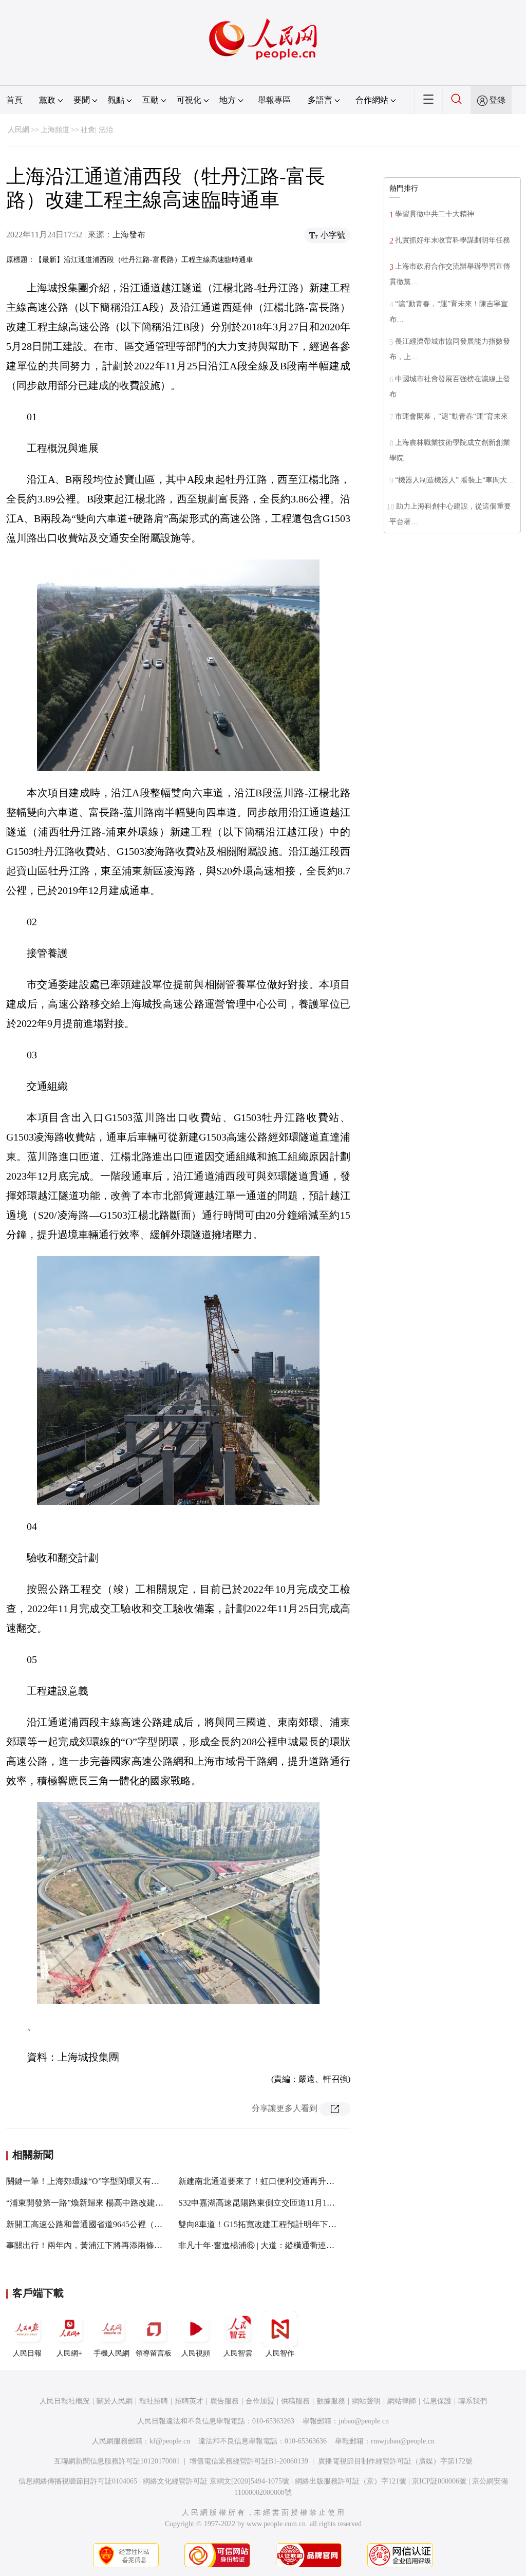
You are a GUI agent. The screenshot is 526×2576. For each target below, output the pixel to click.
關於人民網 (115, 2401)
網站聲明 (366, 2401)
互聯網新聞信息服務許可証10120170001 (117, 2461)
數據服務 (331, 2401)
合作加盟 (260, 2401)
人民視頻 (196, 2353)
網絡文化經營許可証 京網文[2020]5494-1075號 (216, 2481)
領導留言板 (154, 2353)
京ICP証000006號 (439, 2481)
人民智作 (280, 2353)
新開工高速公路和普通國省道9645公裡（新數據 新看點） (110, 2224)
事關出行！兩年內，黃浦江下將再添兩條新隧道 (92, 2245)
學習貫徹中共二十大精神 (435, 214)
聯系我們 (473, 2401)
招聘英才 (189, 2401)
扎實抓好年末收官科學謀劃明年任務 (453, 240)
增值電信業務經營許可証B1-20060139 (249, 2461)
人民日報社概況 (65, 2401)
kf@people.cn (170, 2441)
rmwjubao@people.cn (403, 2441)
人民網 (18, 130)
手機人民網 (111, 2353)
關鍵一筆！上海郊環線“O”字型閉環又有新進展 (91, 2181)
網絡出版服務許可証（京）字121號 (351, 2481)
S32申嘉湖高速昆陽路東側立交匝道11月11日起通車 (271, 2203)
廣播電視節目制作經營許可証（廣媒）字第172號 (395, 2461)
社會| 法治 (97, 130)
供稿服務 (295, 2401)
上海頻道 (55, 130)
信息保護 (437, 2401)
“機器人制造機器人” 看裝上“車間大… (455, 480)
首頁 (14, 100)
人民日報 (27, 2353)
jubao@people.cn (364, 2421)
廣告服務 (224, 2401)
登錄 (497, 100)
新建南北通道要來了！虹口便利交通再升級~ (259, 2181)
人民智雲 (238, 2353)
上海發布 (129, 235)
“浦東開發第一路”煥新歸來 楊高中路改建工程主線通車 (105, 2203)
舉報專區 (274, 100)
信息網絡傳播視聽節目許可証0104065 (78, 2481)
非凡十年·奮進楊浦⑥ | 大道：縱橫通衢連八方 (260, 2245)
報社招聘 (154, 2401)
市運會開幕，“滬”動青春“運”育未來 (452, 416)
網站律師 (402, 2401)
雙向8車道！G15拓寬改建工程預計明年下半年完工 (270, 2224)
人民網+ (69, 2353)
